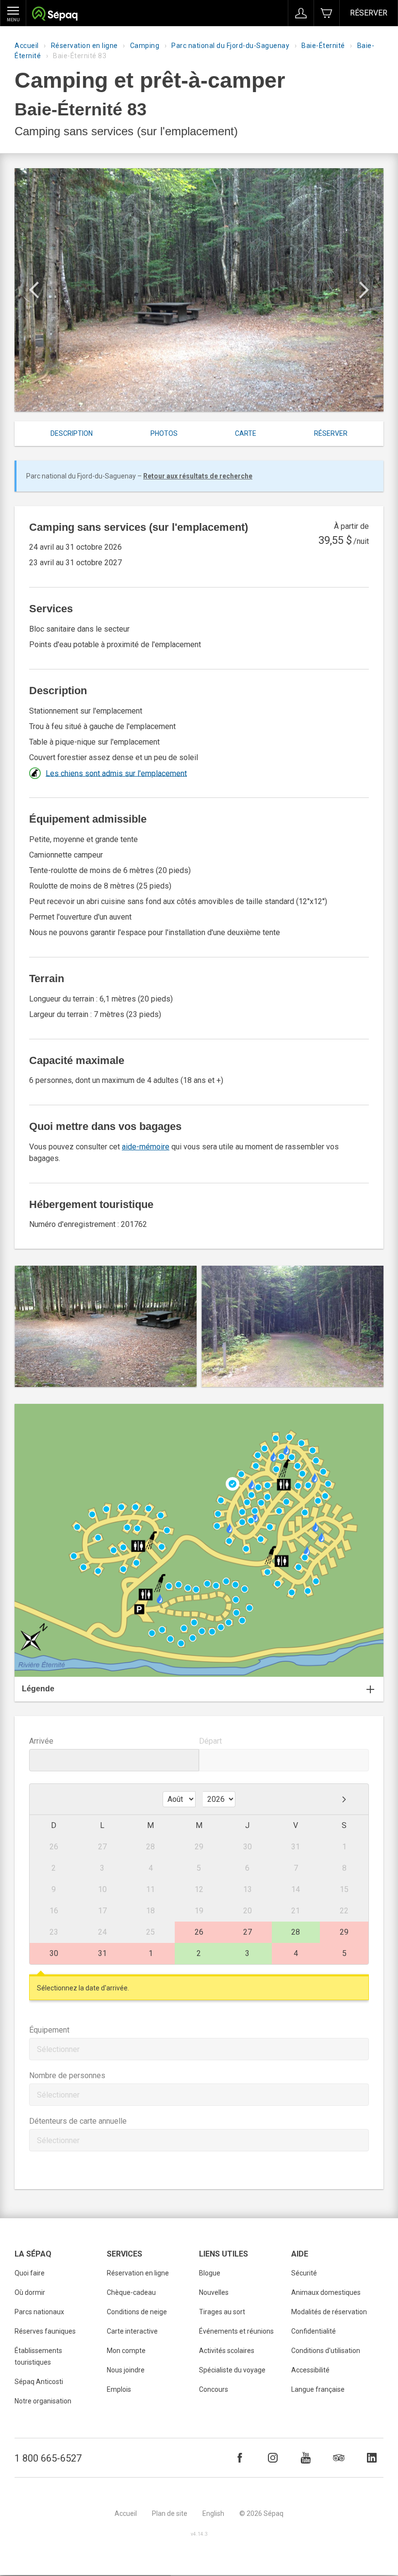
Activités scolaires (227, 2351)
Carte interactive (132, 2331)
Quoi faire (30, 2273)
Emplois (119, 2389)
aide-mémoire (146, 1147)
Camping (145, 46)
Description (72, 433)
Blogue (210, 2273)
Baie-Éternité (323, 46)
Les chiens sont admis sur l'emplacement (116, 773)
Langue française (318, 2389)
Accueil (27, 46)
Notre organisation (43, 2401)
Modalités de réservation (329, 2312)
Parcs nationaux (39, 2312)
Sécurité (304, 2273)
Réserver (369, 13)
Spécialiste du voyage (232, 2370)
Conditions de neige (137, 2312)
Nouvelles (214, 2292)
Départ (210, 1741)
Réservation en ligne (84, 46)
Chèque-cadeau (131, 2292)
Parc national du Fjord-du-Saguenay (230, 46)
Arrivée (41, 1741)
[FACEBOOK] (240, 2458)
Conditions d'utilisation (326, 2351)
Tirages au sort (222, 2312)
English (213, 2513)
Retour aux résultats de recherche (198, 476)
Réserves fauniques (45, 2331)
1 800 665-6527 (48, 2458)
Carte (246, 433)
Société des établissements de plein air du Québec (55, 15)
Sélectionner (58, 2049)
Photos (164, 433)
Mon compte (126, 2351)
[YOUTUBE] (306, 2458)
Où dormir (30, 2292)
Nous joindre (126, 2370)
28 (296, 1932)
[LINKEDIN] (372, 2458)
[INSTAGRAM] (273, 2458)
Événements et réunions (236, 2331)
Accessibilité (310, 2370)
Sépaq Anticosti (39, 2382)
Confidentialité (314, 2331)
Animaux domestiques (326, 2292)
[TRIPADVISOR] (339, 2458)
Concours (214, 2389)
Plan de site (170, 2513)
